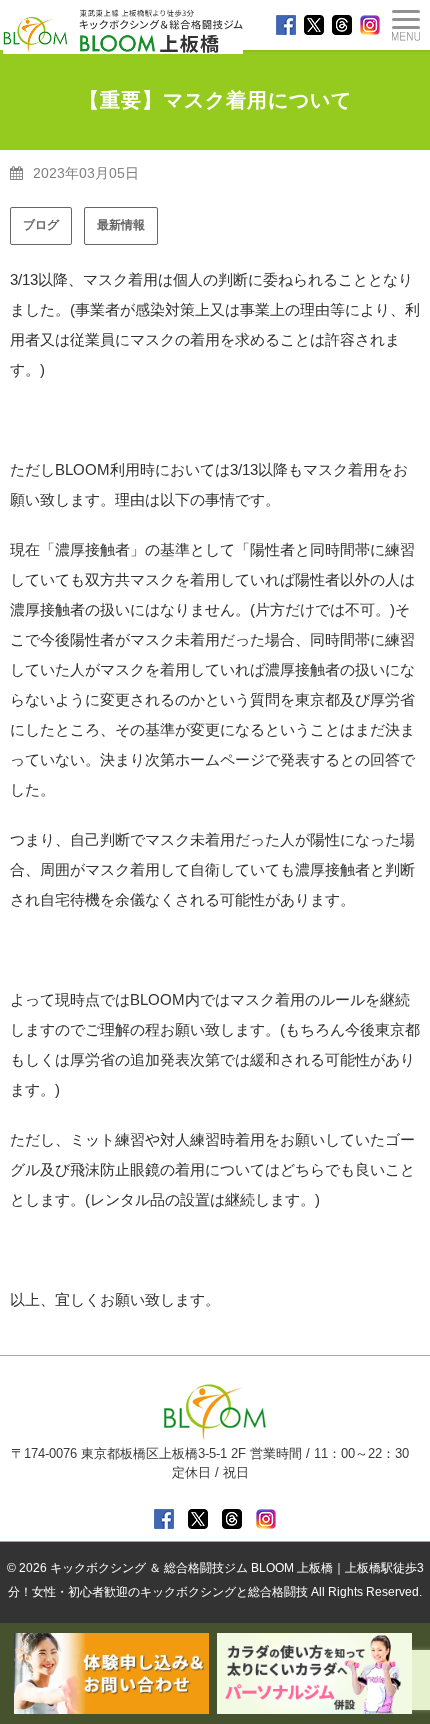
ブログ (41, 225)
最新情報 (121, 225)
